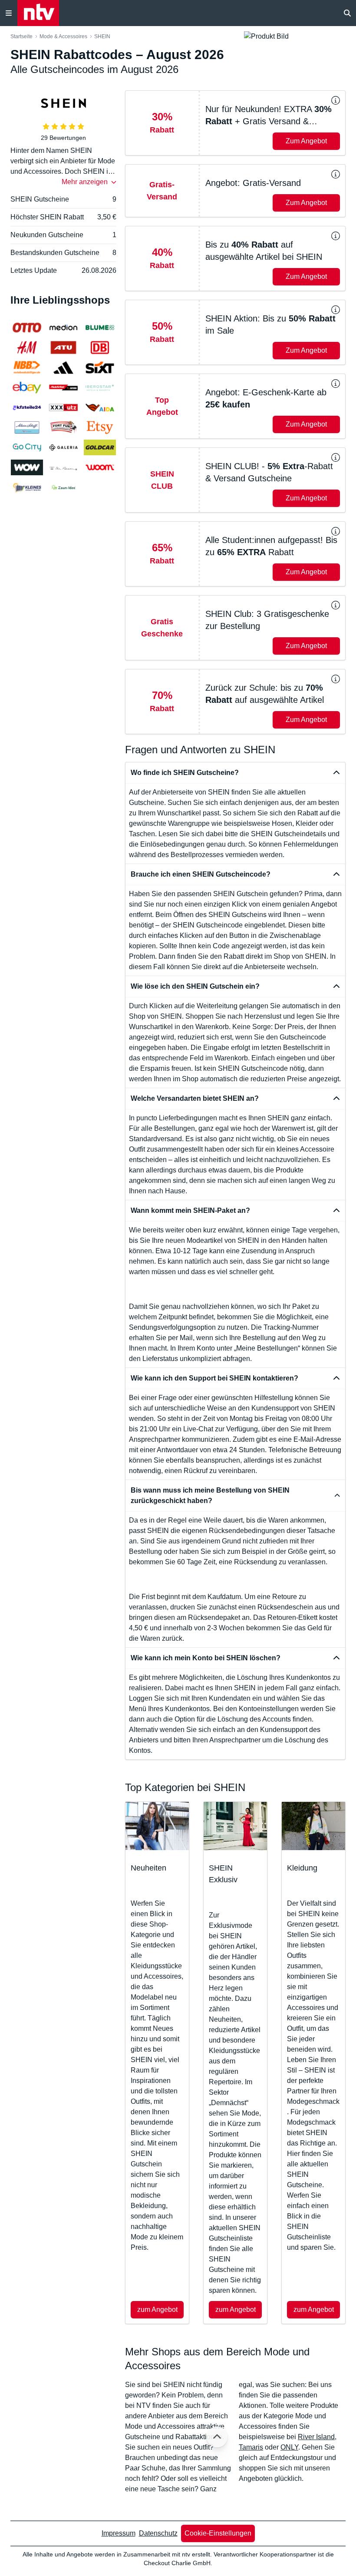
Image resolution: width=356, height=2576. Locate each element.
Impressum (119, 2533)
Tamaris (251, 2447)
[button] (235, 123)
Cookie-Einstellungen (218, 2533)
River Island (316, 2437)
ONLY (289, 2447)
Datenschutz (158, 2533)
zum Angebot (157, 2309)
